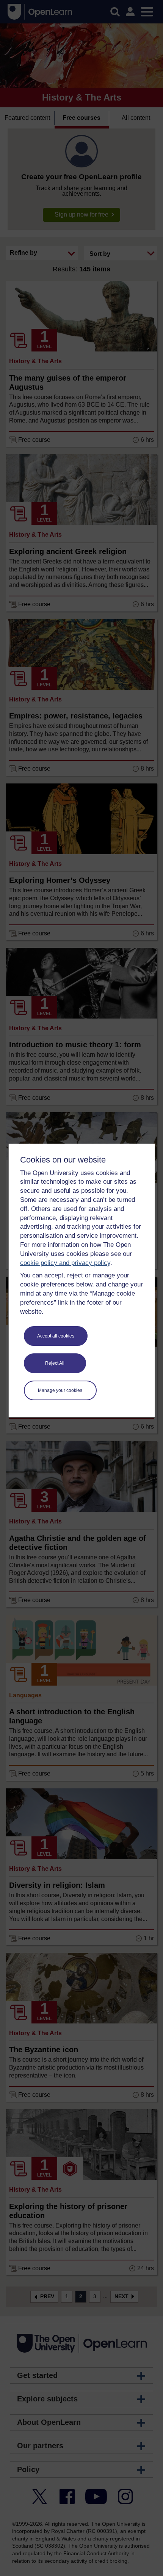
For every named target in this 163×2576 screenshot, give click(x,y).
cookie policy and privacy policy (65, 1263)
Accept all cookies (56, 1336)
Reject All (55, 1363)
